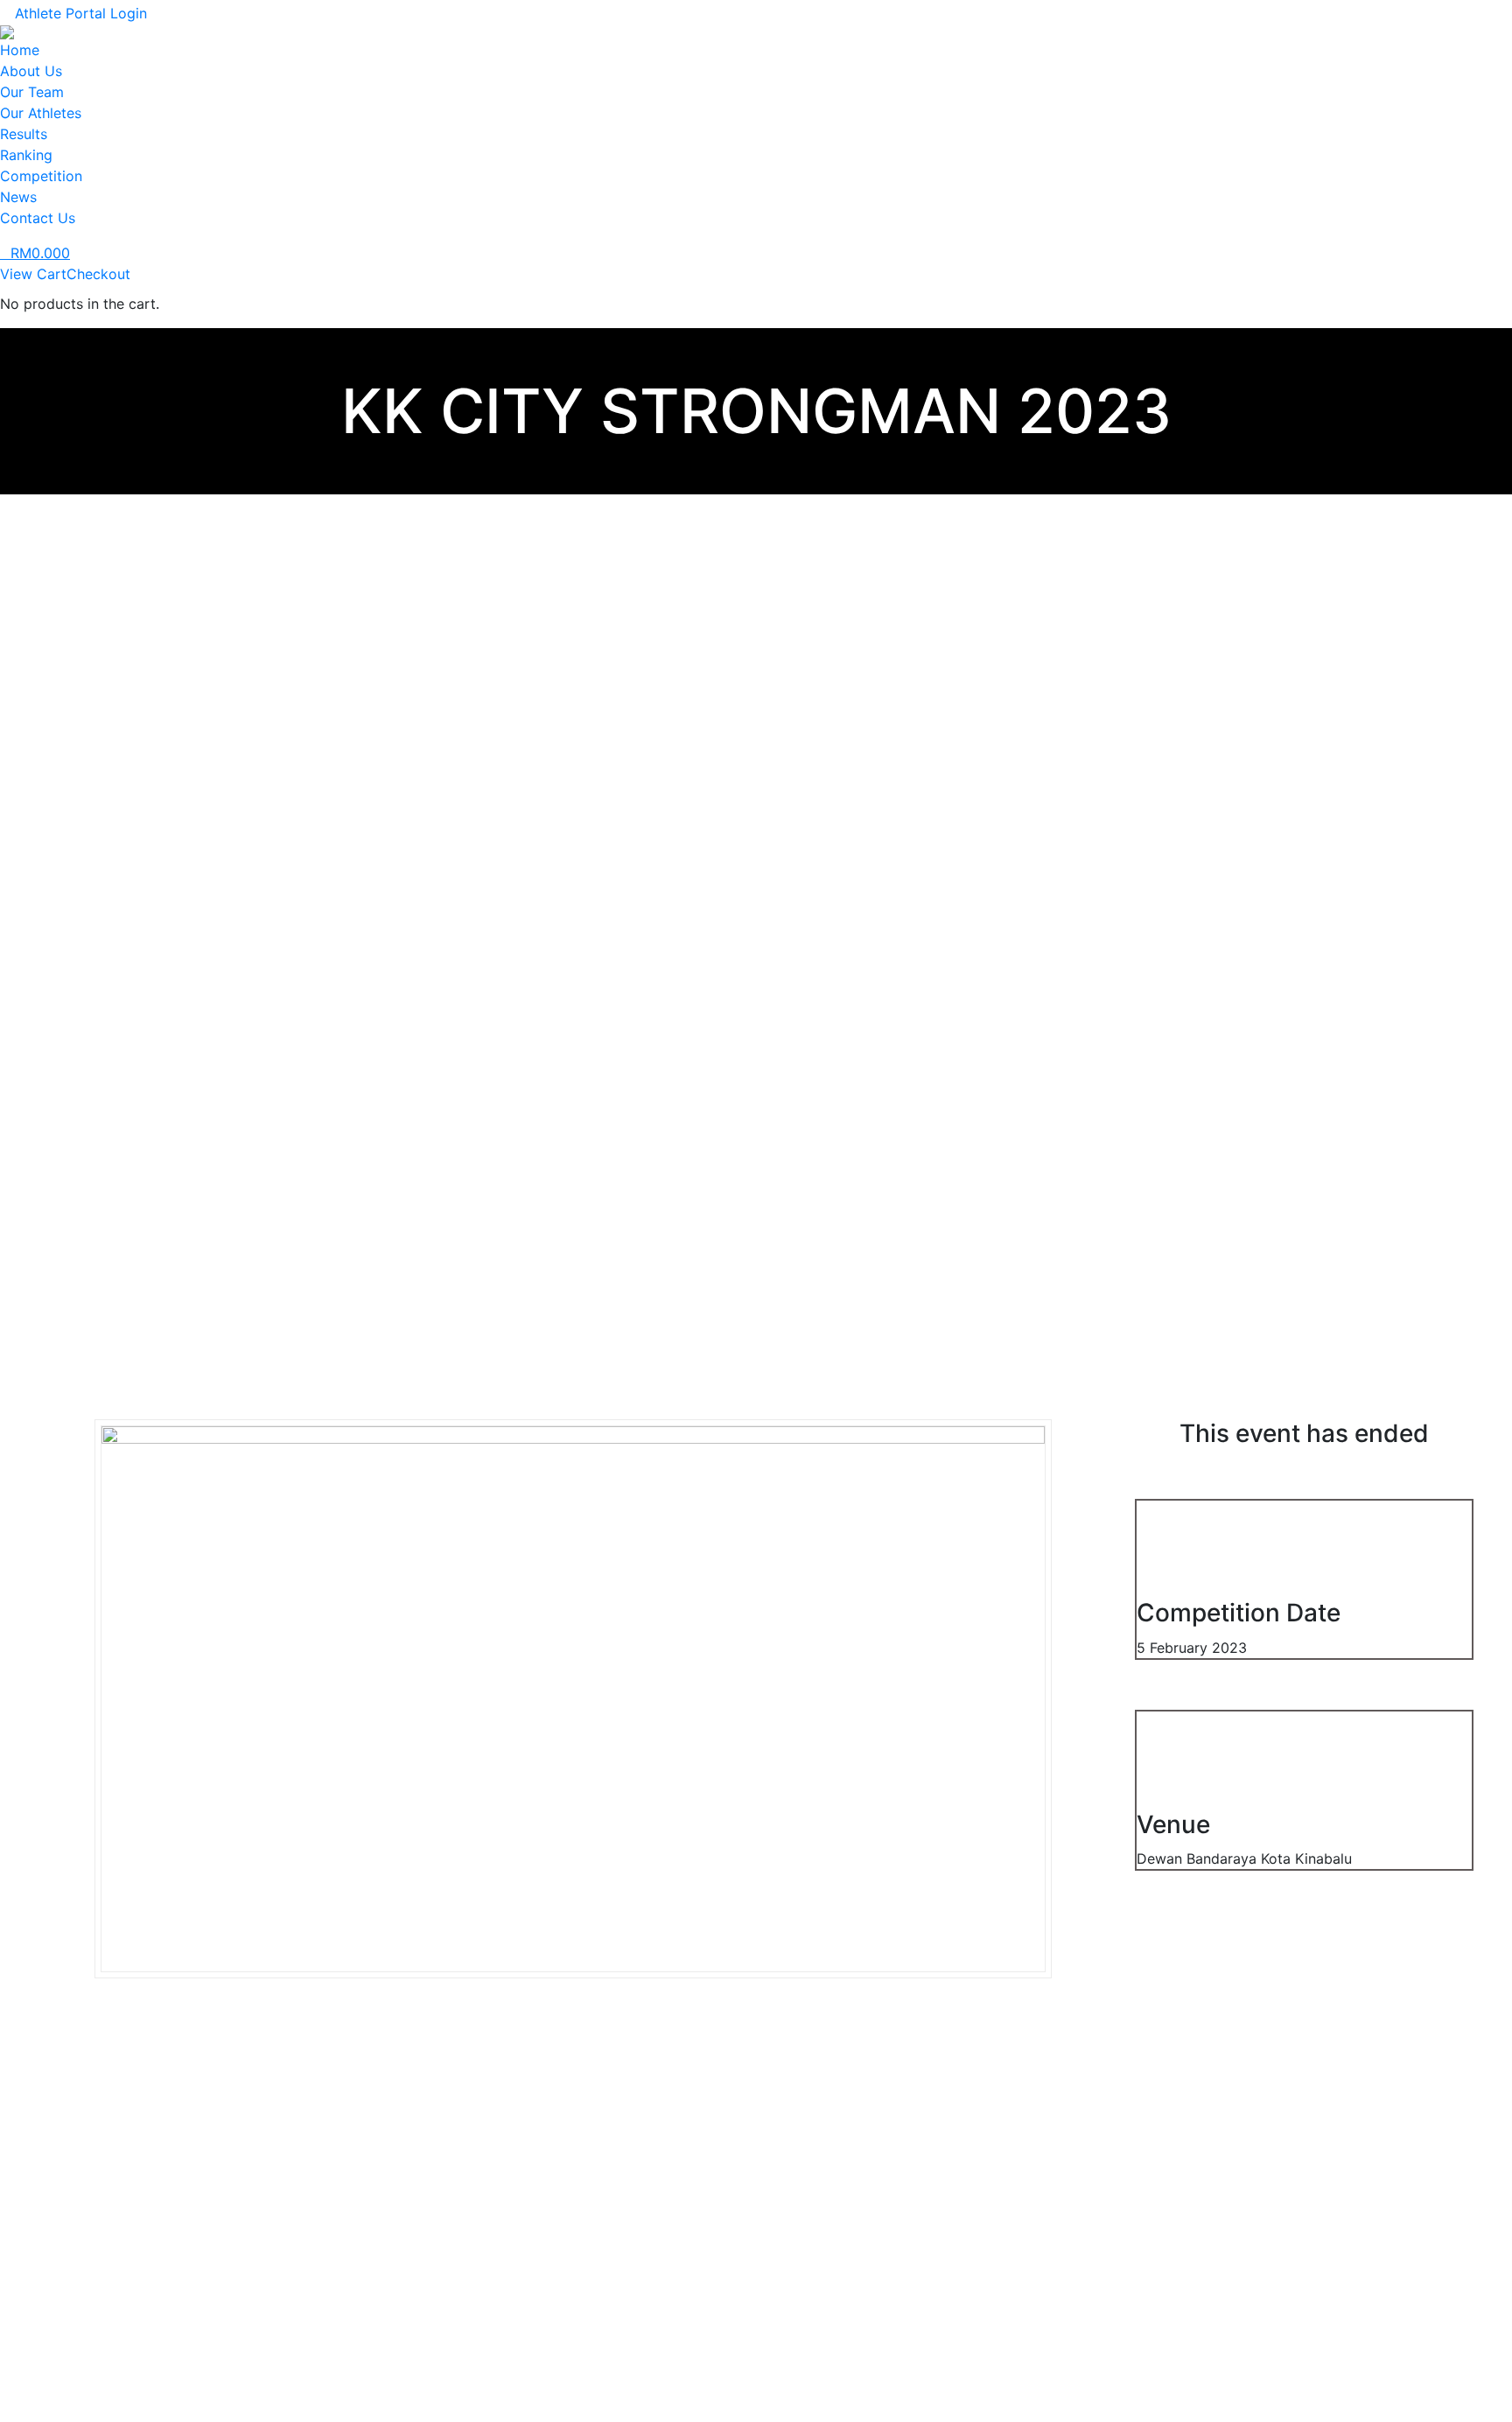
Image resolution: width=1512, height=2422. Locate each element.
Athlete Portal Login (81, 13)
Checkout (98, 274)
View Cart (33, 274)
